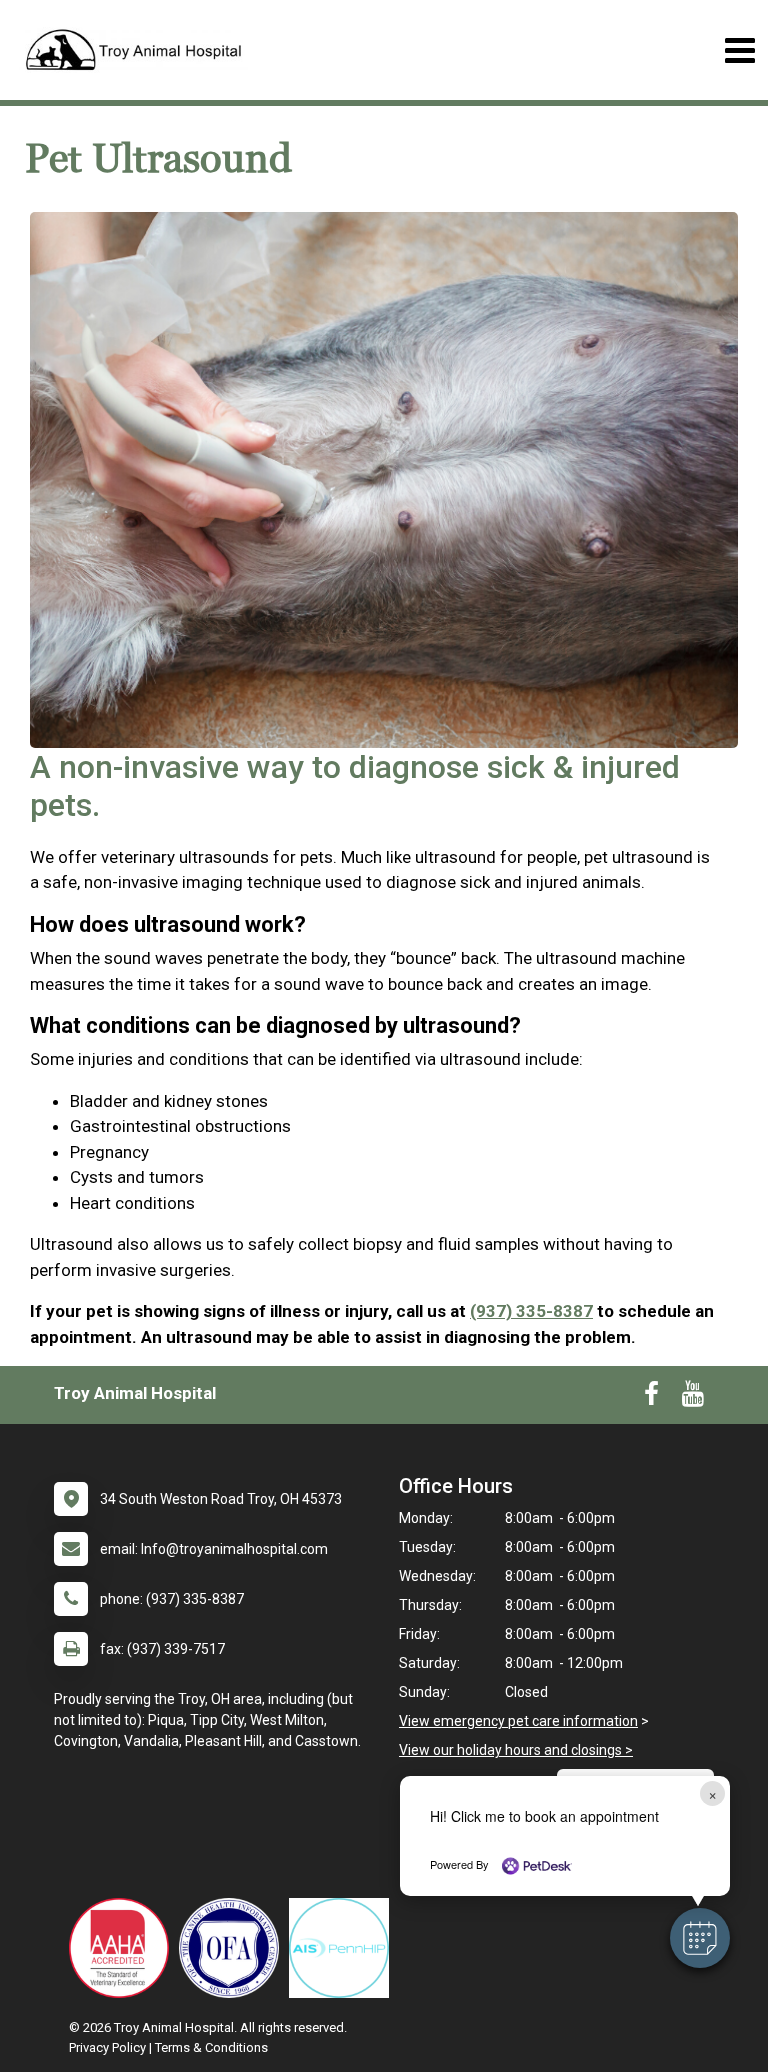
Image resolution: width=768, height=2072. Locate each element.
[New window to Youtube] (693, 1398)
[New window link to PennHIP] (344, 1948)
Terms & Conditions (211, 2047)
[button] (700, 1938)
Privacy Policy (107, 2047)
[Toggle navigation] (739, 50)
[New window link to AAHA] (124, 1948)
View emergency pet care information (518, 1721)
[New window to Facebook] (651, 1398)
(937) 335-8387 (531, 1311)
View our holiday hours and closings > (516, 1750)
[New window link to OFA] (234, 1948)
